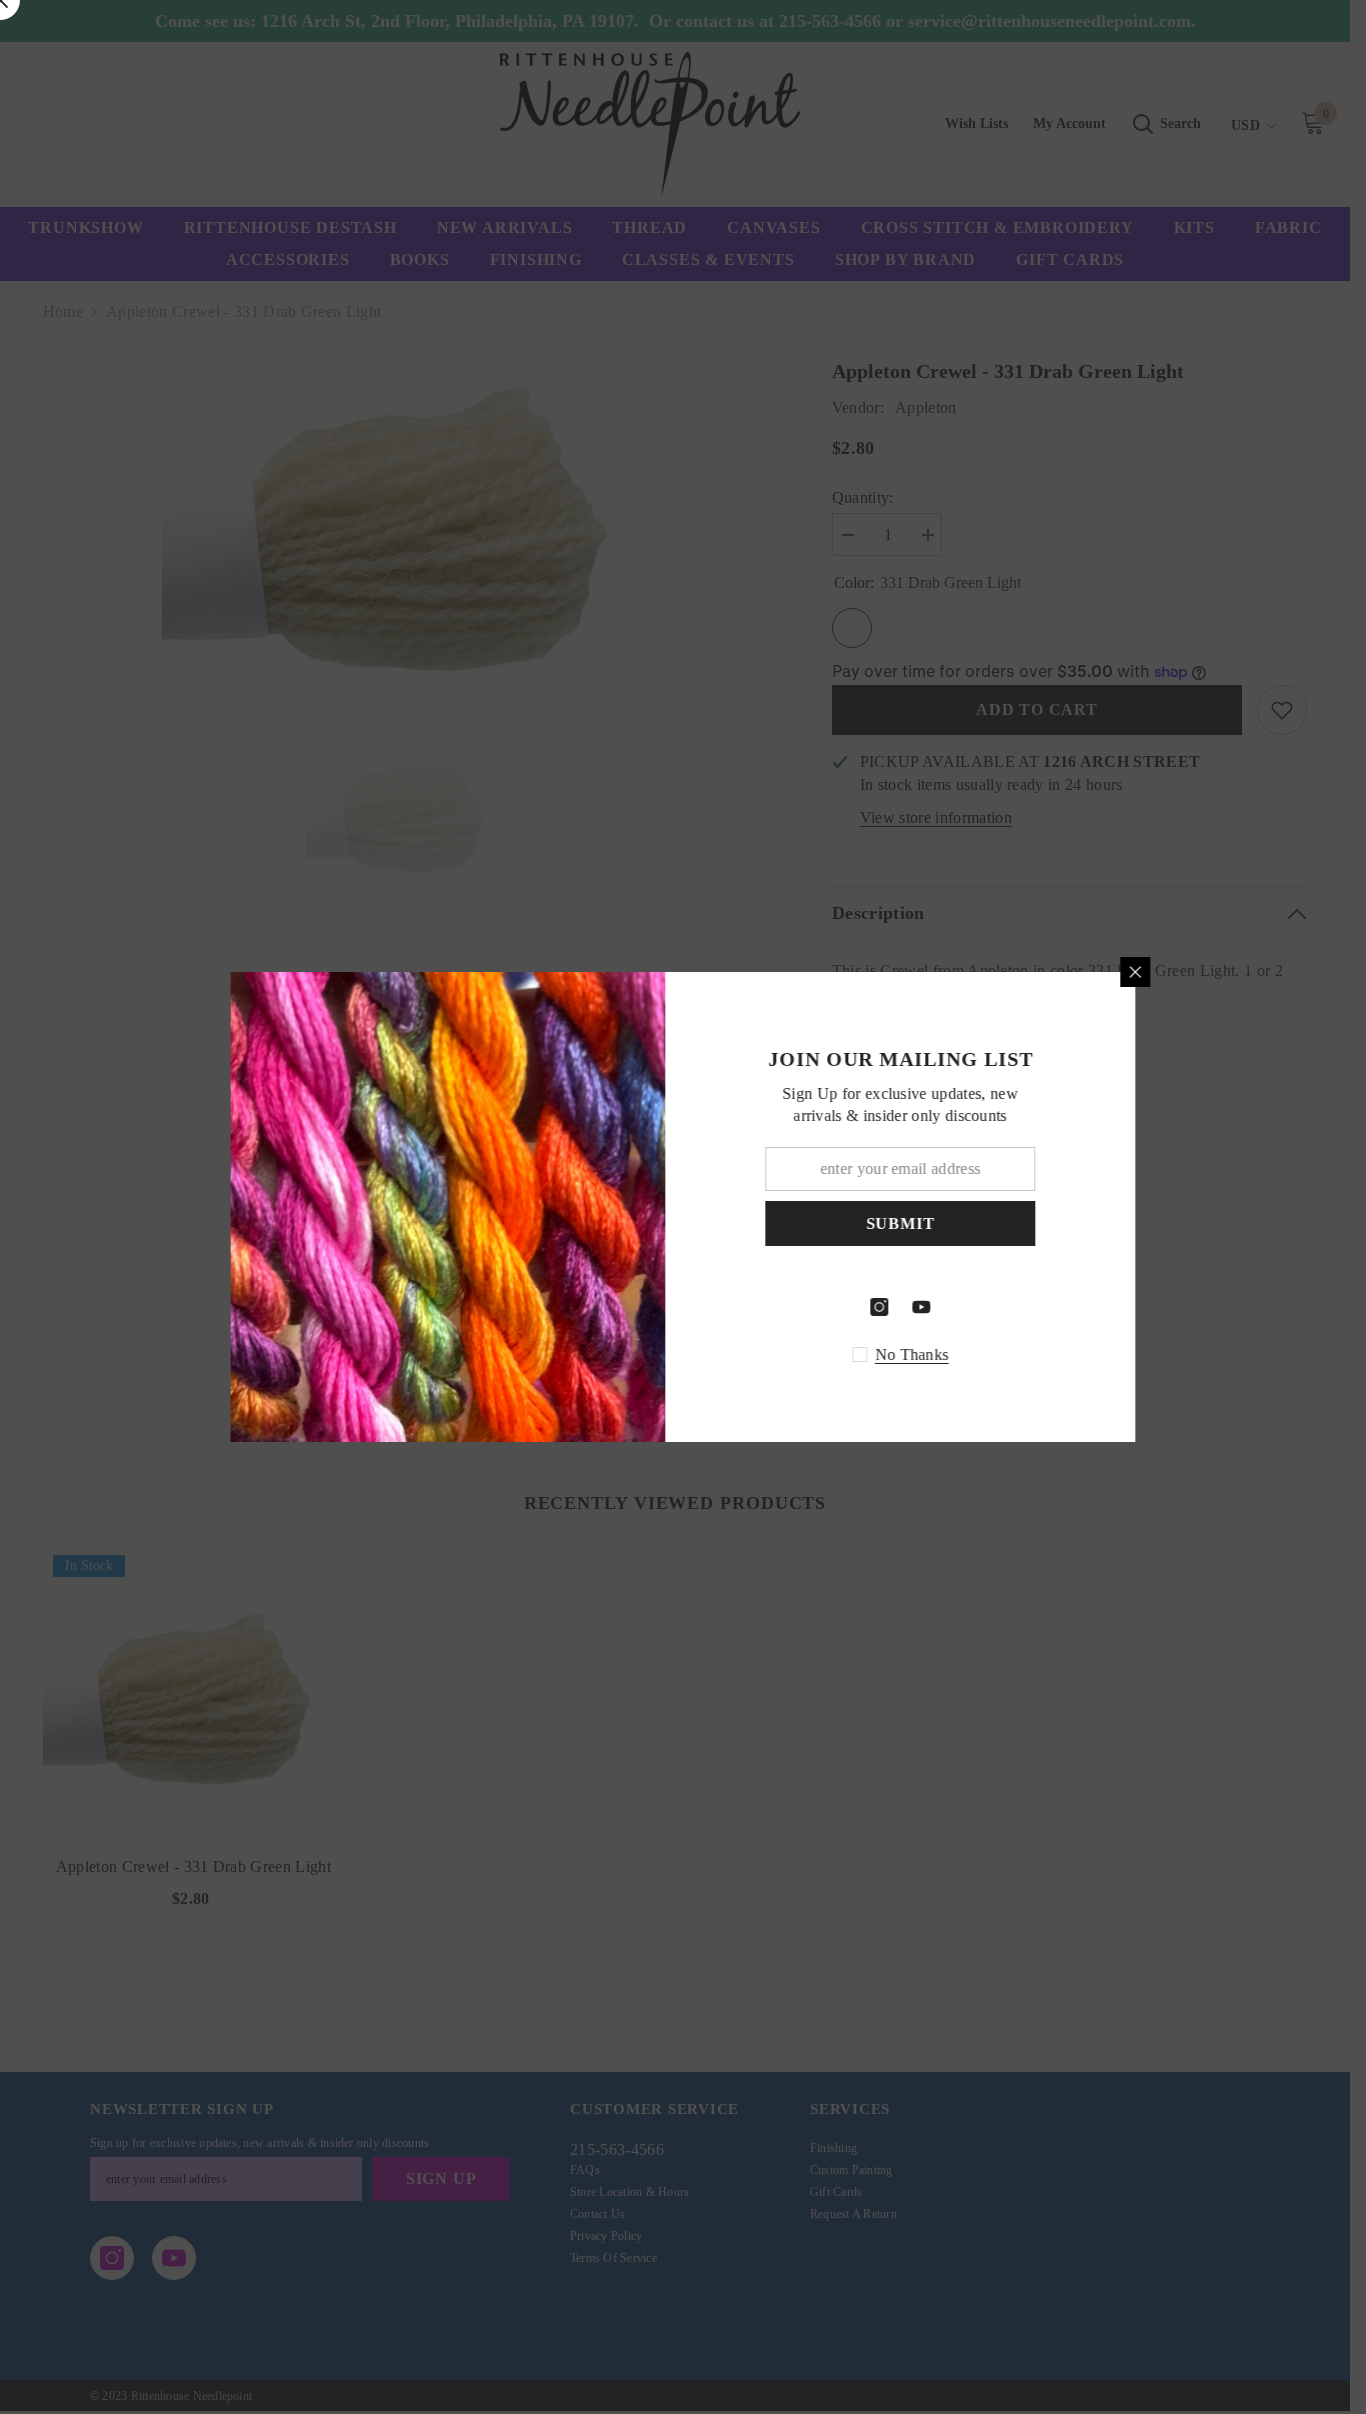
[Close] (1153, 972)
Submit (918, 1223)
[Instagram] (897, 1307)
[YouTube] (939, 1307)
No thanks (930, 1354)
